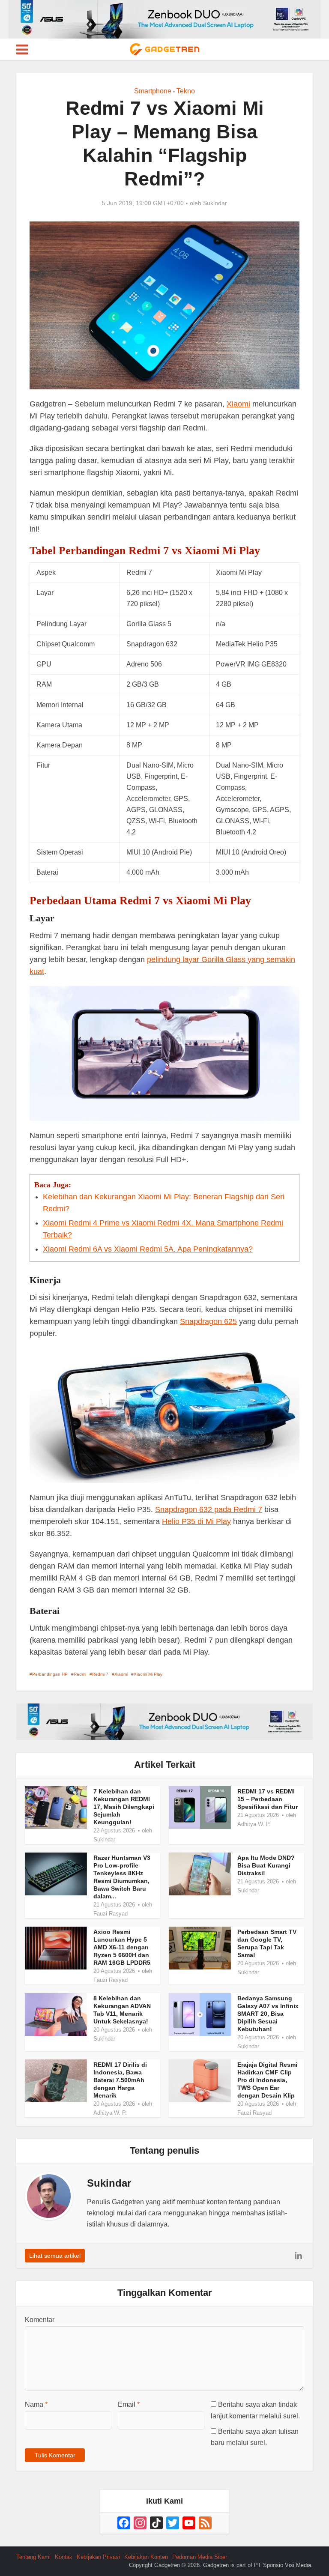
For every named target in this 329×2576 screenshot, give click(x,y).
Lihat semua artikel (55, 2256)
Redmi (80, 1674)
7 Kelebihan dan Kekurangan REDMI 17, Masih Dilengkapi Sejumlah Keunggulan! (124, 1807)
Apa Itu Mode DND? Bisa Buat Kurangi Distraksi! (266, 1865)
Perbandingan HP (50, 1674)
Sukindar (215, 203)
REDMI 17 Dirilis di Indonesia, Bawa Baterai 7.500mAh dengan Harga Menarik (120, 2080)
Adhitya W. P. (254, 1824)
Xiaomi (238, 404)
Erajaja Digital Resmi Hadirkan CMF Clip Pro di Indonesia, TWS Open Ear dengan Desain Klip (267, 2080)
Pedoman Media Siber (200, 2557)
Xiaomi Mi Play (148, 1674)
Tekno (186, 91)
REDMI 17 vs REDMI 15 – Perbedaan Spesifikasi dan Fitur (268, 1799)
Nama (36, 2404)
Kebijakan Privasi (98, 2557)
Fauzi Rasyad (111, 1914)
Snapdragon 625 (208, 1321)
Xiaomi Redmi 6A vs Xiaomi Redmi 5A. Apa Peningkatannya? (148, 1249)
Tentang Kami (33, 2557)
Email (129, 2404)
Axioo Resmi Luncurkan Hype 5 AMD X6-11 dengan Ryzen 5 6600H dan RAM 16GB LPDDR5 (122, 1947)
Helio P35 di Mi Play (196, 1521)
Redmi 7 (100, 1674)
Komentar (40, 2320)
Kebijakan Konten (146, 2557)
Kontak (64, 2557)
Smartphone (153, 91)
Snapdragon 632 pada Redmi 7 (209, 1509)
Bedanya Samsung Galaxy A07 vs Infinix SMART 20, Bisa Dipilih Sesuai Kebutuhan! (268, 2014)
